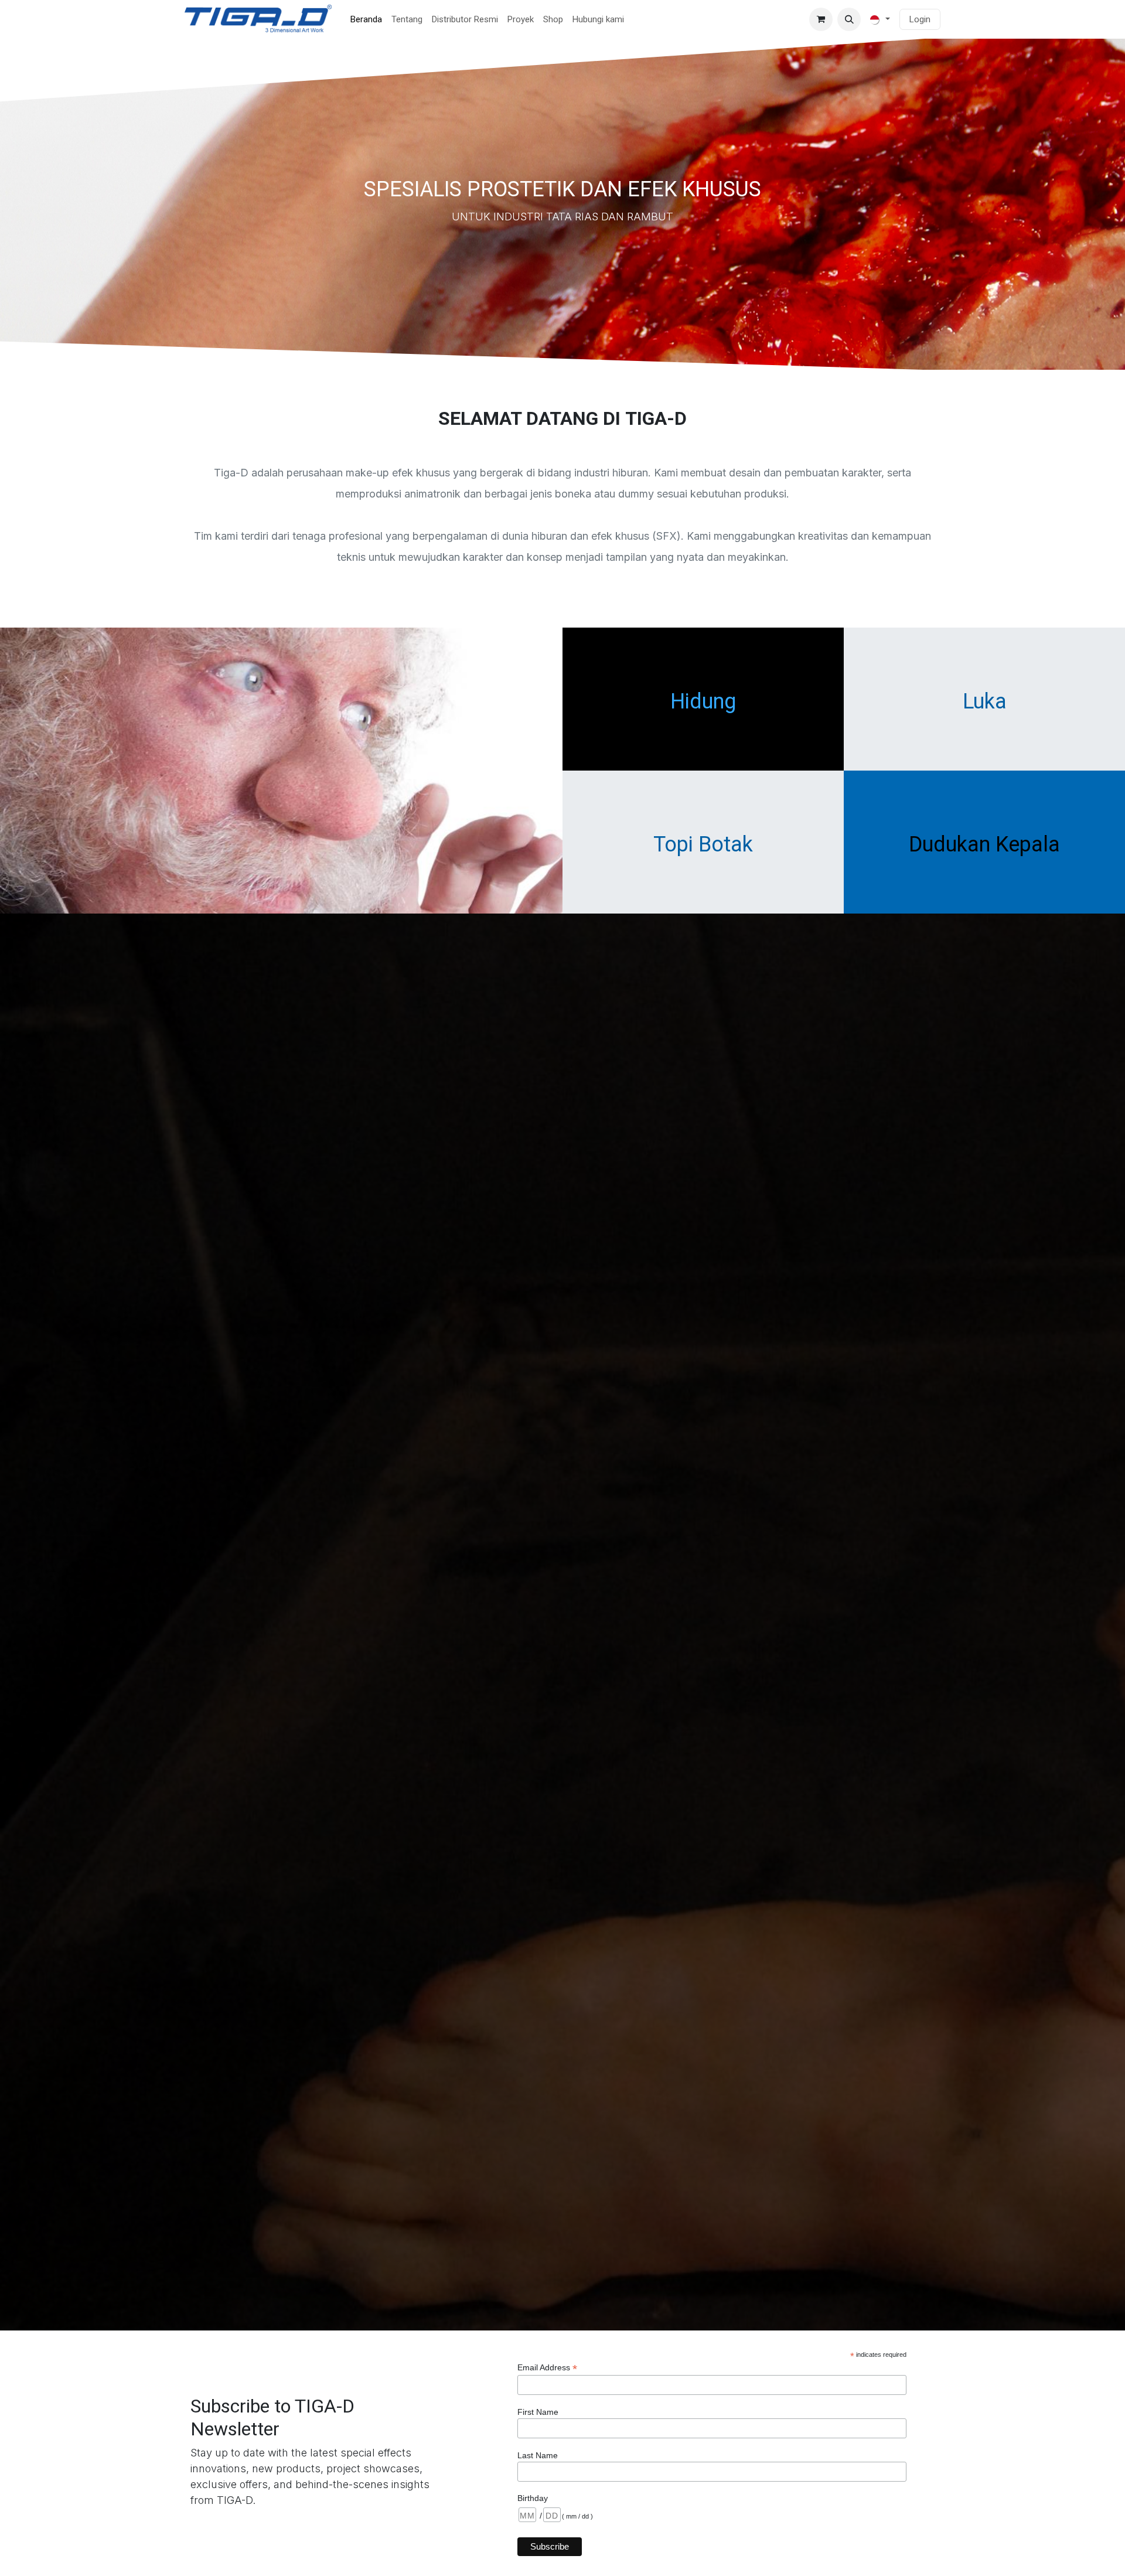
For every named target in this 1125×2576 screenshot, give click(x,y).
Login (920, 19)
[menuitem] (366, 20)
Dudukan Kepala (984, 844)
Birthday (533, 2498)
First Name (538, 2412)
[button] (849, 19)
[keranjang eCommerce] (821, 19)
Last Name (538, 2455)
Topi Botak (703, 844)
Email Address (547, 2368)
